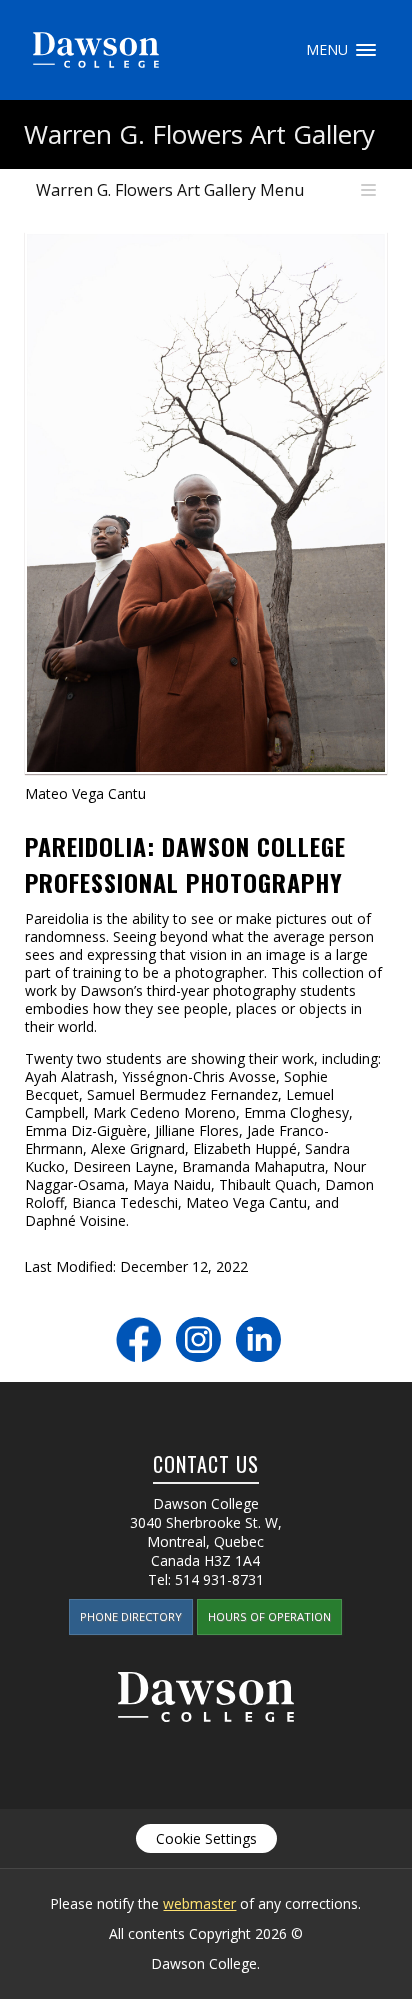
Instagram (198, 1339)
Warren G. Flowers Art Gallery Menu (170, 190)
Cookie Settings (206, 1838)
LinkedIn (258, 1339)
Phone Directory (131, 1616)
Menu (366, 50)
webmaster (199, 1903)
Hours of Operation (269, 1616)
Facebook (138, 1339)
